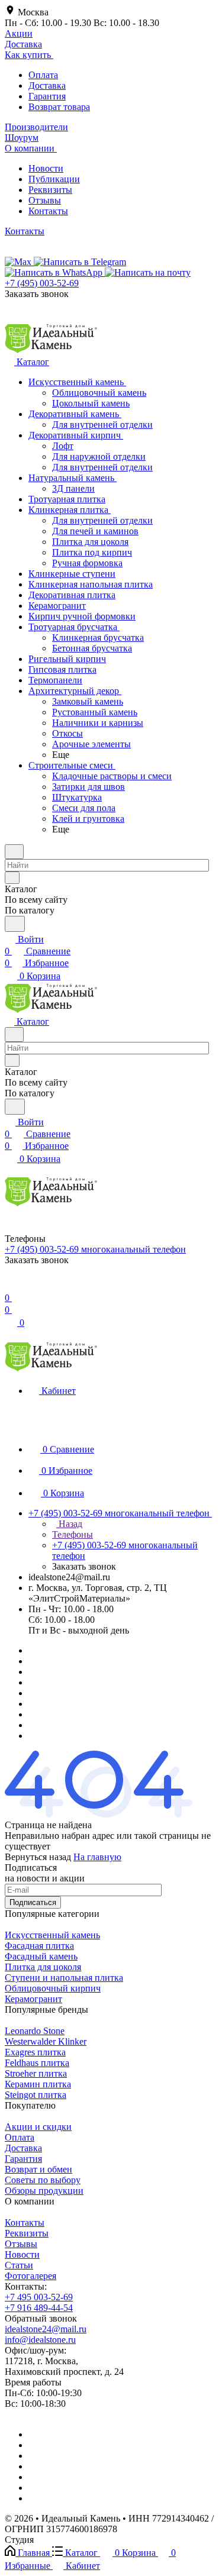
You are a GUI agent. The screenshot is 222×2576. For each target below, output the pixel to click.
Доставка (47, 85)
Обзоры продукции (44, 2191)
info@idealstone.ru (40, 2340)
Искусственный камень (52, 1935)
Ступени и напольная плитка (64, 1978)
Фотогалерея (30, 2276)
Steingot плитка (36, 2095)
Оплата (43, 75)
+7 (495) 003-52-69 (42, 283)
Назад (69, 1524)
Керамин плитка (38, 2084)
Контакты (48, 211)
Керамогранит (33, 1999)
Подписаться (33, 1902)
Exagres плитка (35, 2052)
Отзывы (45, 200)
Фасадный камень (41, 1956)
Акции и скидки (38, 2127)
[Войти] (10, 1286)
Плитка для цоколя (43, 1967)
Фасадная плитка (39, 1946)
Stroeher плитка (36, 2073)
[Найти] (15, 924)
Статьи (19, 2265)
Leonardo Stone (35, 2031)
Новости (46, 168)
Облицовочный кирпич (53, 1988)
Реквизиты (50, 190)
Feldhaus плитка (37, 2063)
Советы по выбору (43, 2180)
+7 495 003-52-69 (39, 2297)
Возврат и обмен (38, 2169)
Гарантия (47, 96)
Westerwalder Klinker (46, 2041)
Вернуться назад (38, 1857)
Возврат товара (59, 107)
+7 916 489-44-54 (39, 2308)
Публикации (54, 179)
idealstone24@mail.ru (46, 2329)
